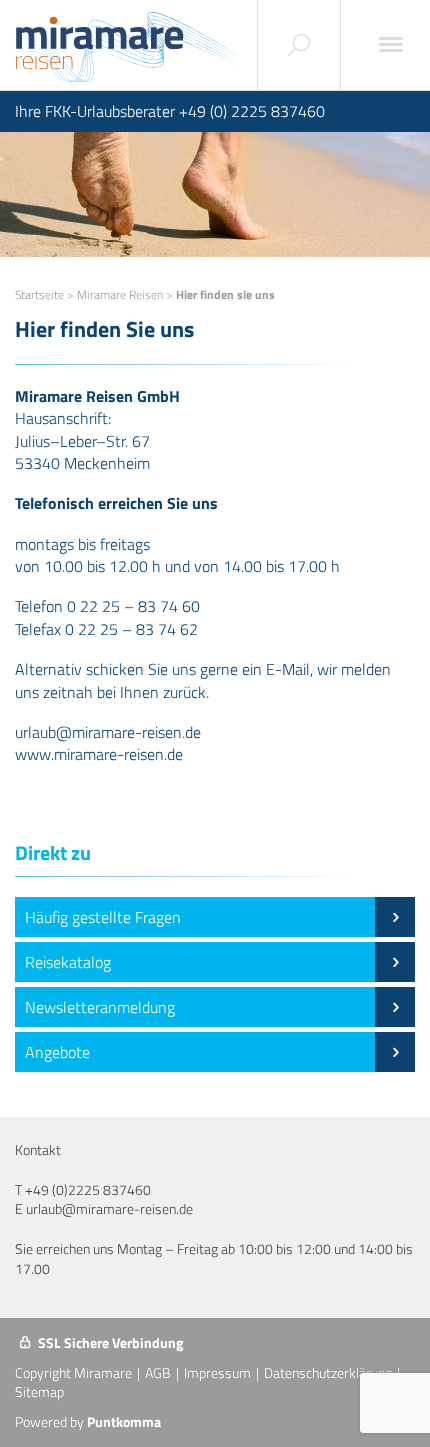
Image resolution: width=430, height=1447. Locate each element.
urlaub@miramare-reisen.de (109, 1208)
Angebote (57, 1052)
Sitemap (39, 1391)
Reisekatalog (68, 962)
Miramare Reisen (120, 294)
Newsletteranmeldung (100, 1007)
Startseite (39, 294)
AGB (158, 1372)
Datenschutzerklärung (328, 1372)
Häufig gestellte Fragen (103, 917)
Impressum (217, 1372)
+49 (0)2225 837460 (88, 1189)
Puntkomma (124, 1421)
